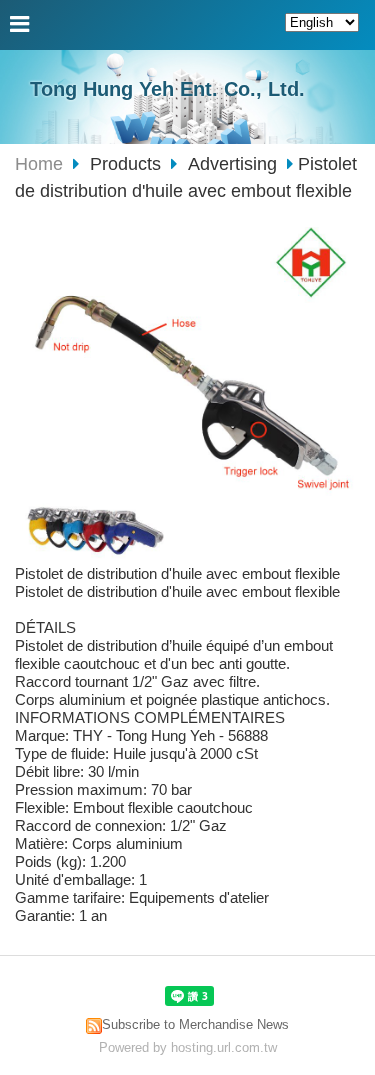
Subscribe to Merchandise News (195, 1024)
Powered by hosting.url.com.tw (188, 1047)
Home (39, 164)
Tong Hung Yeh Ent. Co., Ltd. (167, 89)
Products (128, 164)
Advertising (232, 164)
